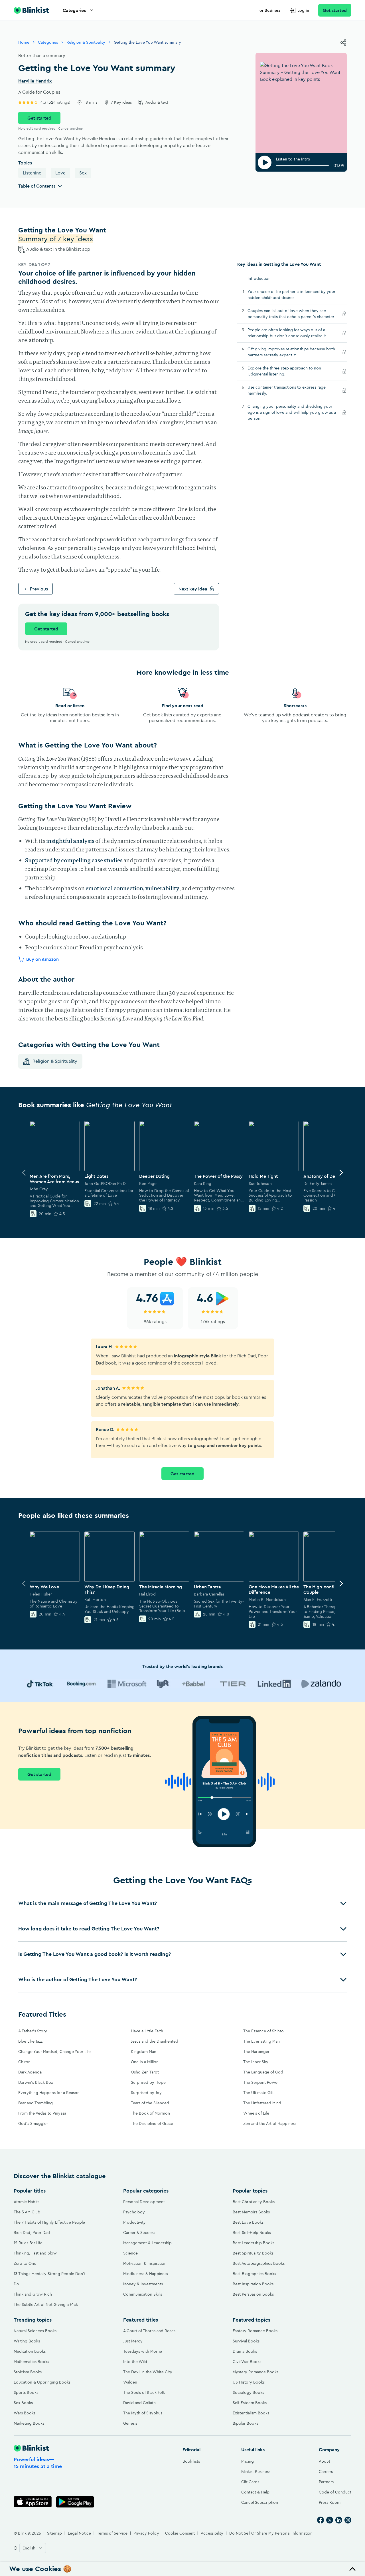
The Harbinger (256, 2051)
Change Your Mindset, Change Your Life (54, 2051)
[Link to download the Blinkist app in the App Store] (33, 2502)
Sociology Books (248, 2392)
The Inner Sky (256, 2062)
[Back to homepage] (31, 10)
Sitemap (54, 2533)
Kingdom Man (144, 2051)
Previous (39, 589)
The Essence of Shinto (263, 2031)
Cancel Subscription (260, 2502)
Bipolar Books (245, 2423)
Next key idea (193, 589)
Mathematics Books (31, 2362)
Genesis (130, 2423)
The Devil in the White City (148, 2372)
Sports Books (26, 2392)
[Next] (341, 1173)
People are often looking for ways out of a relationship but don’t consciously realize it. (293, 333)
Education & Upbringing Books (42, 2382)
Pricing (248, 2461)
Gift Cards (250, 2482)
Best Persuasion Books (253, 2294)
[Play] (265, 162)
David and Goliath (139, 2403)
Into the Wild (135, 2362)
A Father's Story (33, 2031)
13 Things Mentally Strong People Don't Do (50, 2279)
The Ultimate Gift (258, 2093)
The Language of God (263, 2072)
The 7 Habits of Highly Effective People (49, 2222)
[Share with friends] (343, 43)
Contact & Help (255, 2492)
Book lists (191, 2461)
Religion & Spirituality (86, 42)
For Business (269, 10)
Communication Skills (143, 2294)
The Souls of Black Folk (144, 2392)
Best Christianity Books (254, 2202)
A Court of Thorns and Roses (149, 2331)
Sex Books (23, 2403)
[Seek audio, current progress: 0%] (302, 165)
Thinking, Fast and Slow (35, 2253)
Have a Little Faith (147, 2031)
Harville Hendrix (35, 81)
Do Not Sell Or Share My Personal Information (271, 2533)
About (325, 2461)
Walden (130, 2382)
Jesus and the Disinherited (155, 2041)
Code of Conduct (335, 2492)
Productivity (134, 2222)
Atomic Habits (27, 2202)
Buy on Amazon (42, 959)
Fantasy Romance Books (255, 2331)
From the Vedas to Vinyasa (42, 2113)
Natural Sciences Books (35, 2331)
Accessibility (212, 2533)
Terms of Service (112, 2533)
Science (130, 2253)
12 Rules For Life (28, 2243)
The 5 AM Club (27, 2212)
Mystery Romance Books (255, 2372)
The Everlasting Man (261, 2041)
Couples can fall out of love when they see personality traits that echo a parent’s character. (293, 314)
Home (24, 42)
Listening (32, 173)
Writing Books (27, 2341)
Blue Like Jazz (30, 2041)
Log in (303, 10)
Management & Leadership (147, 2243)
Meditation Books (30, 2351)
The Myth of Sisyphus (143, 2413)
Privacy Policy (146, 2533)
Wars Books (25, 2413)
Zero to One (25, 2263)
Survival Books (246, 2341)
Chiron (24, 2062)
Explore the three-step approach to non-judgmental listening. (285, 371)
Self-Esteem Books (250, 2403)
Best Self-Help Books (252, 2233)
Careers (326, 2471)
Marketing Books (29, 2423)
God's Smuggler (33, 2123)
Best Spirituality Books (253, 2253)
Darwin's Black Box (36, 2082)
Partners (326, 2482)
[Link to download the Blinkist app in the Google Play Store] (75, 2502)
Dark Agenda (30, 2072)
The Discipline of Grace (152, 2123)
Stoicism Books (28, 2372)
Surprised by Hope (148, 2082)
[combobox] (33, 2548)
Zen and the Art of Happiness (270, 2123)
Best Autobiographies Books (259, 2263)
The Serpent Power (261, 2082)
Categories (74, 10)
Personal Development (144, 2202)
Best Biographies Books (254, 2274)
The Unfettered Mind (262, 2103)
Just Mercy (133, 2341)
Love (60, 173)
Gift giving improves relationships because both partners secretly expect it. (291, 352)
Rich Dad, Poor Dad (32, 2233)
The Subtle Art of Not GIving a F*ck (46, 2304)
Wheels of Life (256, 2113)
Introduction (259, 278)
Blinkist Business (256, 2471)
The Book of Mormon (150, 2113)
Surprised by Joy (146, 2093)
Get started (335, 10)
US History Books (249, 2382)
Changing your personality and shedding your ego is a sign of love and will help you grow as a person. (292, 412)
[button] (182, 1903)
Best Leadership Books (254, 2243)
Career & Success (139, 2233)
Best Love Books (248, 2222)
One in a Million (145, 2062)
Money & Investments (143, 2284)
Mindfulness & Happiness (146, 2274)
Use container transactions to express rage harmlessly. (287, 390)
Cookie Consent (180, 2533)
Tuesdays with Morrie (143, 2351)
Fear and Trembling (36, 2103)
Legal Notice (79, 2533)
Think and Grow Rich (33, 2294)
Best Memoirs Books (251, 2212)
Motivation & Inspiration (145, 2263)
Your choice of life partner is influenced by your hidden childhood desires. (291, 295)
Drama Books (245, 2351)
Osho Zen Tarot (145, 2072)
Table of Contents (37, 186)
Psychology (134, 2212)
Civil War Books (247, 2362)
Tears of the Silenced (150, 2103)
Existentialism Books (251, 2413)
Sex (83, 173)
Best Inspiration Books (253, 2284)
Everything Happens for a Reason (49, 2093)
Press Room (330, 2502)
